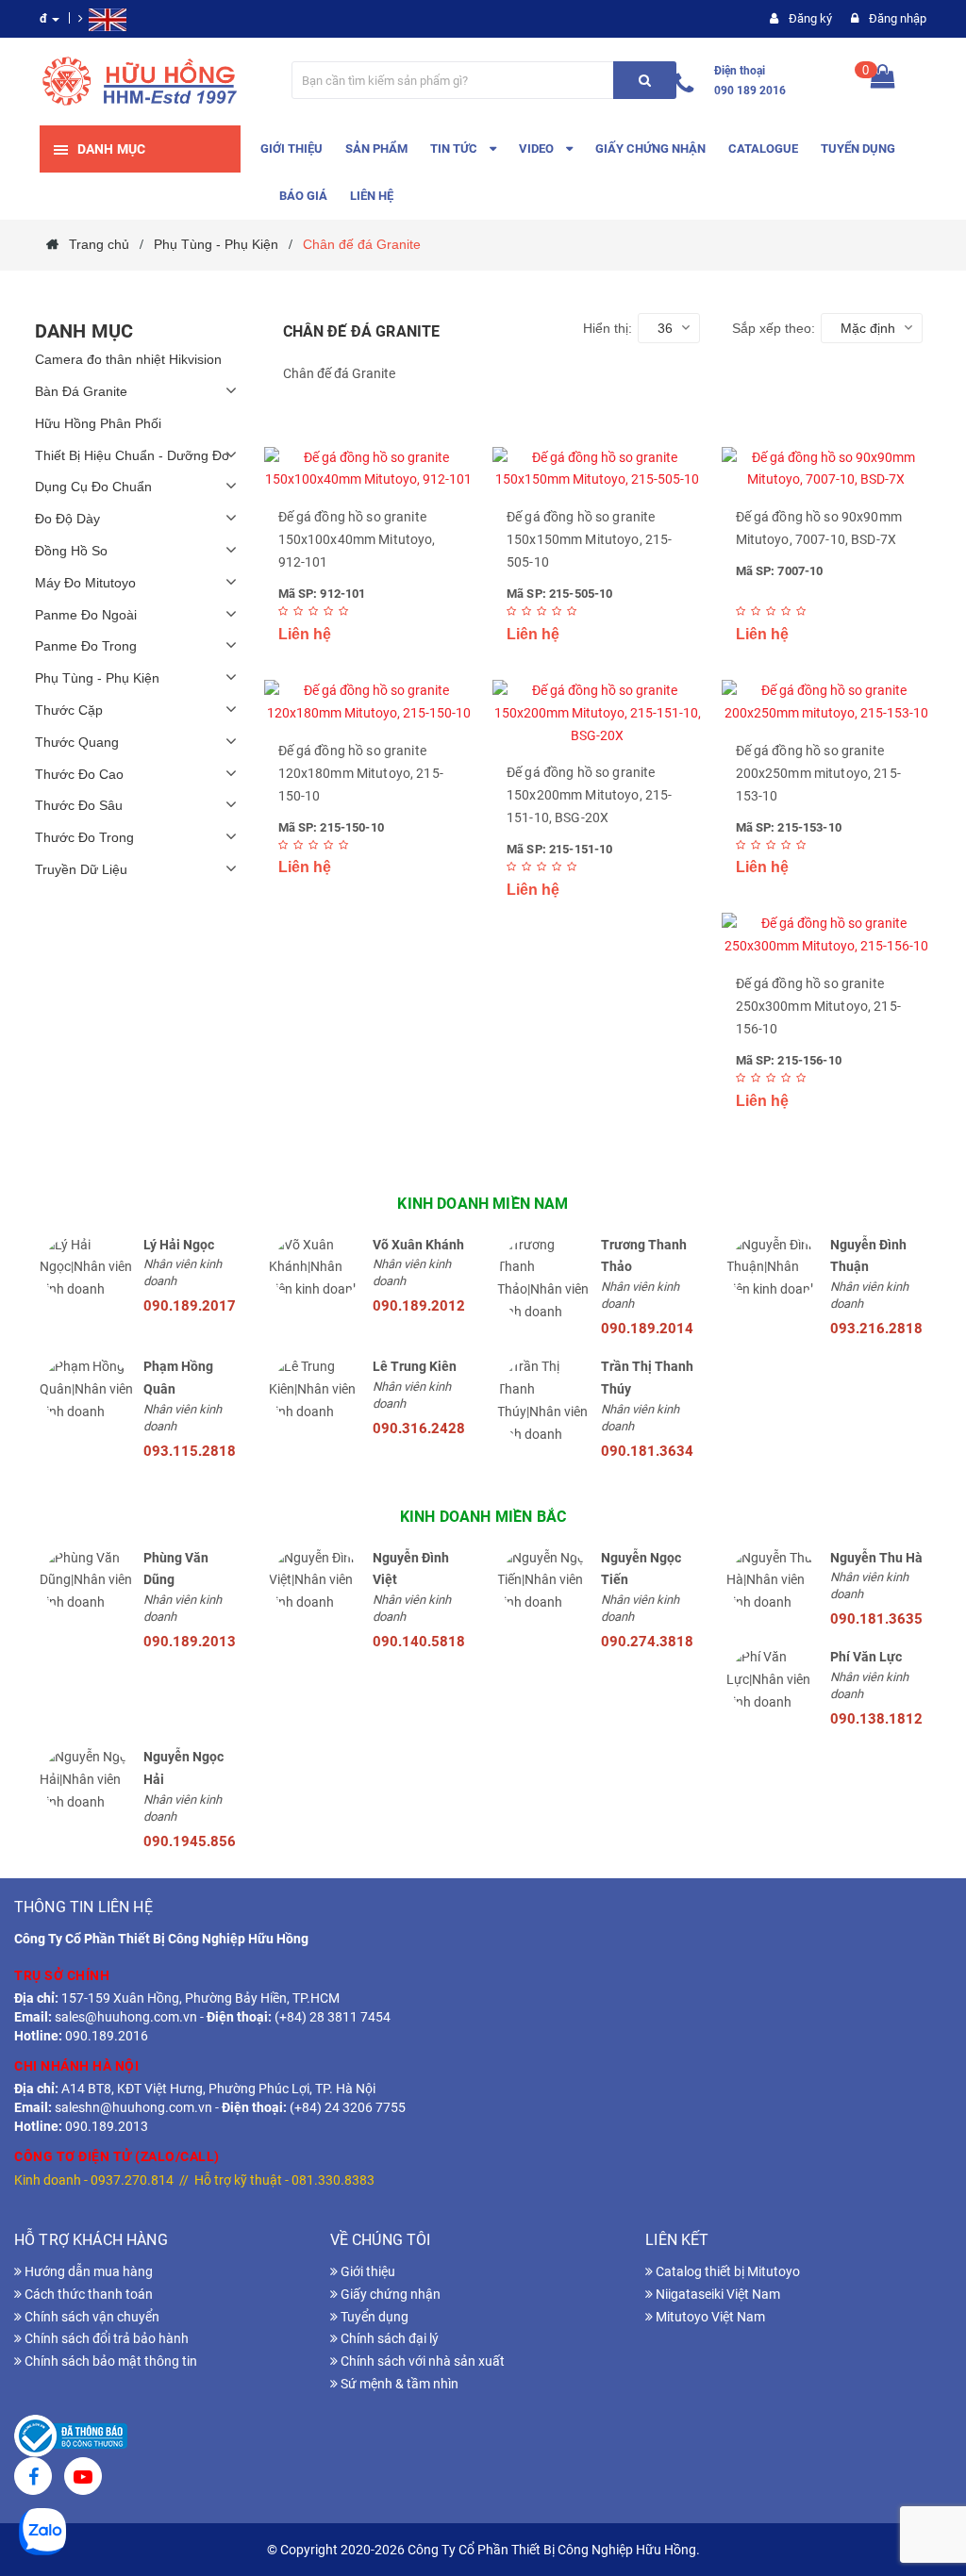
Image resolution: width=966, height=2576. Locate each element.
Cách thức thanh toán (87, 2294)
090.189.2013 (190, 1642)
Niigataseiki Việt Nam (716, 2294)
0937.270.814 (132, 2180)
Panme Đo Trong (86, 646)
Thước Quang (77, 742)
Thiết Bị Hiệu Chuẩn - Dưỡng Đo (132, 455)
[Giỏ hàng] (883, 81)
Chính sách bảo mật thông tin (109, 2361)
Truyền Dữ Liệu (81, 869)
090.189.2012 (419, 1306)
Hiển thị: (608, 328)
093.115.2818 (190, 1451)
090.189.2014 (647, 1329)
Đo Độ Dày (67, 519)
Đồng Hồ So (71, 551)
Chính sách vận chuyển (91, 2317)
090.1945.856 (190, 1841)
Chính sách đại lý (388, 2338)
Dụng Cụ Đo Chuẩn (93, 487)
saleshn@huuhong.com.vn (133, 2107)
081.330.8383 (333, 2180)
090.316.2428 (419, 1428)
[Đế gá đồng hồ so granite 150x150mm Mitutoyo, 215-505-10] (598, 470)
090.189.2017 (190, 1306)
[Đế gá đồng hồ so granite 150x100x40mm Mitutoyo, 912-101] (369, 470)
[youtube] (83, 2479)
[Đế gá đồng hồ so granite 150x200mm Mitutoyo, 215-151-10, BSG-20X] (598, 713)
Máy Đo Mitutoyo (85, 583)
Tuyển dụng (373, 2317)
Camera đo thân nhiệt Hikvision (128, 359)
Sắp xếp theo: (774, 328)
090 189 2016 (750, 91)
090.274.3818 (647, 1642)
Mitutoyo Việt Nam (709, 2317)
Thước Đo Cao (79, 774)
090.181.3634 (647, 1451)
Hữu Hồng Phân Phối (98, 423)
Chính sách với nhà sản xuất (421, 2361)
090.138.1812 (876, 1719)
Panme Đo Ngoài (86, 615)
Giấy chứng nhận (389, 2294)
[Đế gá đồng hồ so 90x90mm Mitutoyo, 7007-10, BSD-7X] (827, 470)
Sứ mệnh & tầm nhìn (398, 2384)
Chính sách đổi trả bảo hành (105, 2338)
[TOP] (924, 2463)
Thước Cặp (69, 710)
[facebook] (33, 2479)
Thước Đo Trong (84, 837)
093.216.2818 (876, 1329)
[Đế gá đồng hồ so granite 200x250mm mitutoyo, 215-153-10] (827, 702)
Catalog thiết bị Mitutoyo (726, 2271)
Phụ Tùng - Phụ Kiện (97, 678)
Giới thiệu (366, 2271)
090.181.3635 (876, 1619)
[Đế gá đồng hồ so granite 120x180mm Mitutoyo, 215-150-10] (369, 702)
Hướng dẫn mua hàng (87, 2271)
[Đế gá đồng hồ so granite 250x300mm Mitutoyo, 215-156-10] (827, 935)
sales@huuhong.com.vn (126, 2017)
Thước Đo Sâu (79, 805)
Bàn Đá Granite (81, 391)
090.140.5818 (419, 1642)
